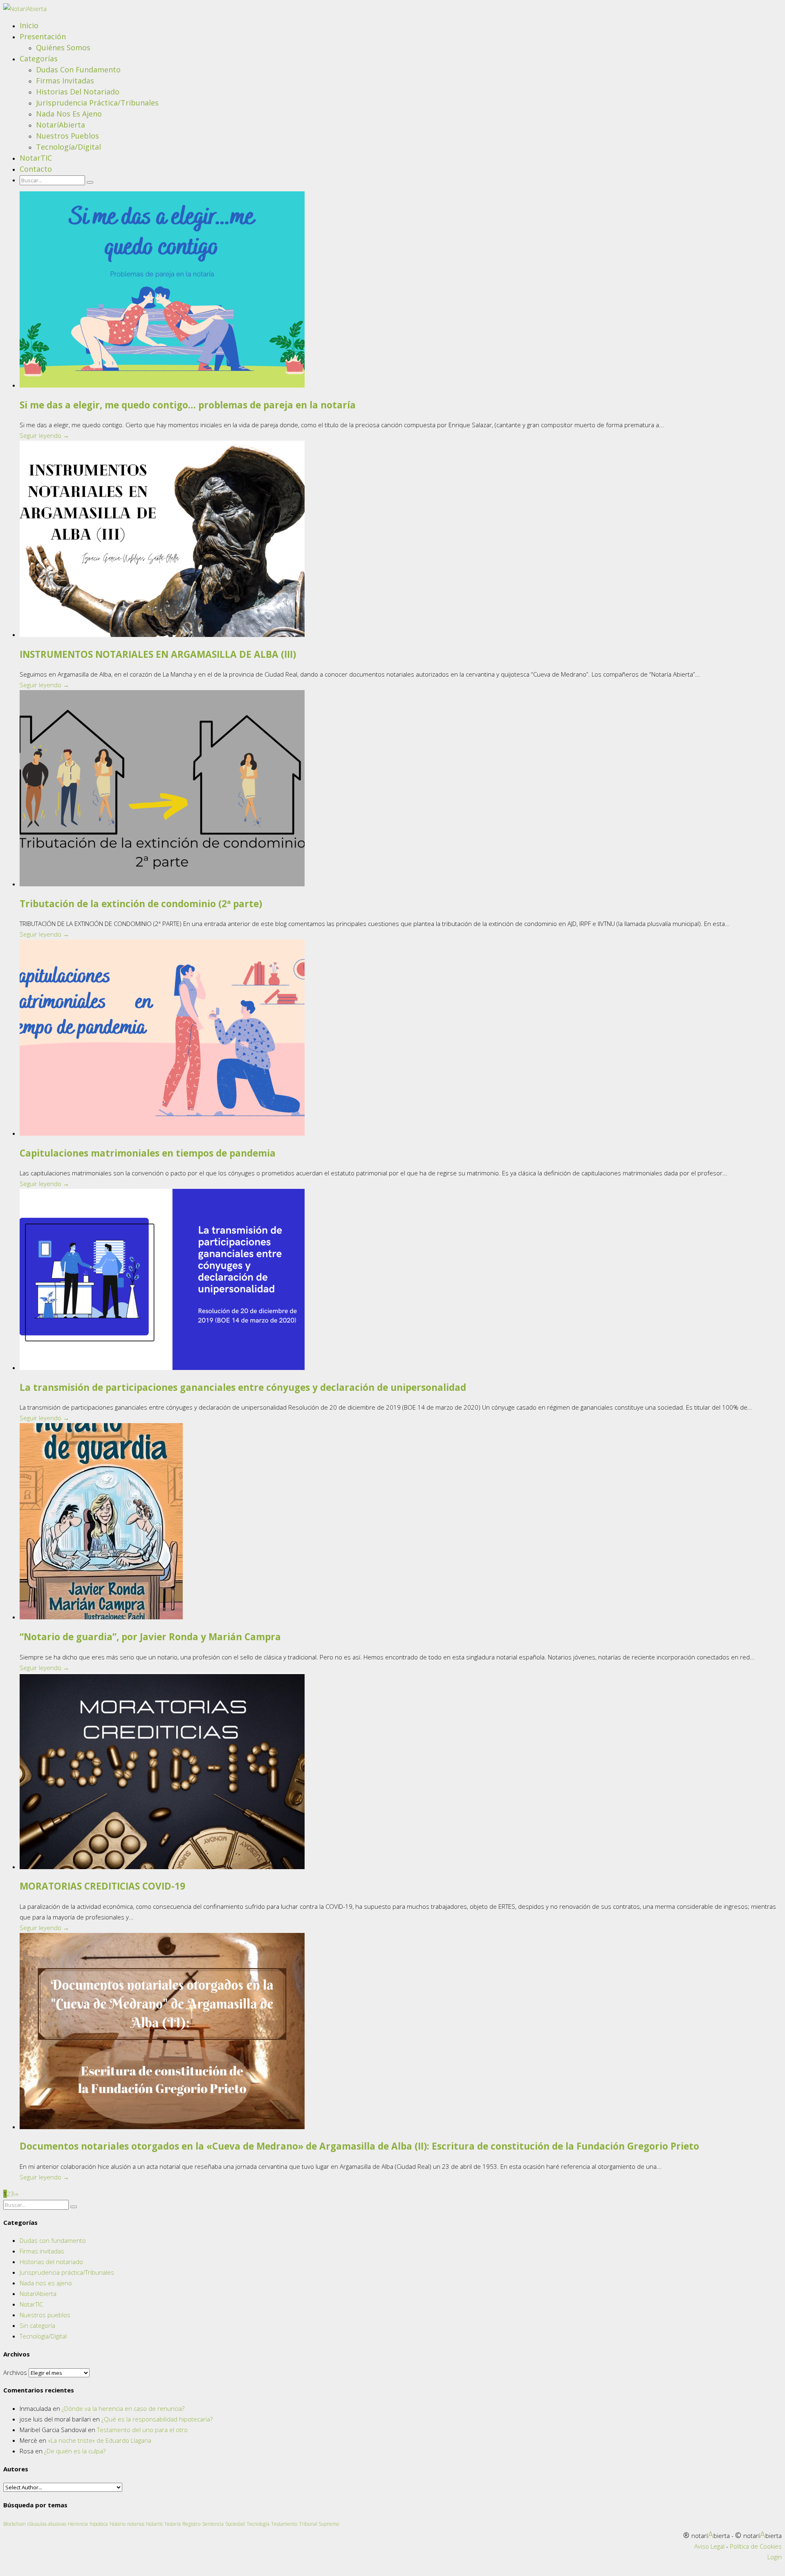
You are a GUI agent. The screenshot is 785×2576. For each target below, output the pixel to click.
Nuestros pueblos (67, 136)
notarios (136, 2524)
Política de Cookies (756, 2546)
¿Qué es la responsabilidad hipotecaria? (157, 2419)
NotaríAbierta (61, 125)
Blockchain (15, 2524)
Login (775, 2557)
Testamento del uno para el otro (142, 2430)
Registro (191, 2524)
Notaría (173, 2524)
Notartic (155, 2524)
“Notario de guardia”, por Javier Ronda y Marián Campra (150, 1637)
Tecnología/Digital (68, 147)
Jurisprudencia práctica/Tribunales (97, 103)
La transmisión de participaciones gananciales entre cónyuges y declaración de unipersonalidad (243, 1387)
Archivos (15, 2372)
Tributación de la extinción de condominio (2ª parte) (141, 904)
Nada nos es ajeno (69, 114)
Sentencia (213, 2524)
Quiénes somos (63, 47)
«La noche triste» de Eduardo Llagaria (100, 2440)
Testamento (284, 2524)
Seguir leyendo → (44, 435)
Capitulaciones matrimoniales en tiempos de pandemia (148, 1153)
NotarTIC (36, 158)
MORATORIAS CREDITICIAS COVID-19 (102, 1886)
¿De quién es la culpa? (75, 2451)
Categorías (39, 58)
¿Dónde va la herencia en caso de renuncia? (123, 2408)
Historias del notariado (78, 92)
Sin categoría (37, 2325)
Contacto (36, 169)
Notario (118, 2524)
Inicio (29, 25)
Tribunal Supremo (319, 2524)
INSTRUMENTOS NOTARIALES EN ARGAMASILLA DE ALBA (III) (158, 654)
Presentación (43, 36)
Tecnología (258, 2524)
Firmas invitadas (65, 81)
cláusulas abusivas (47, 2524)
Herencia (78, 2524)
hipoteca (99, 2524)
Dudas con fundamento (78, 70)
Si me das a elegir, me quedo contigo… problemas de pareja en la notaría (188, 405)
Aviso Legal (709, 2546)
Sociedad (235, 2524)
